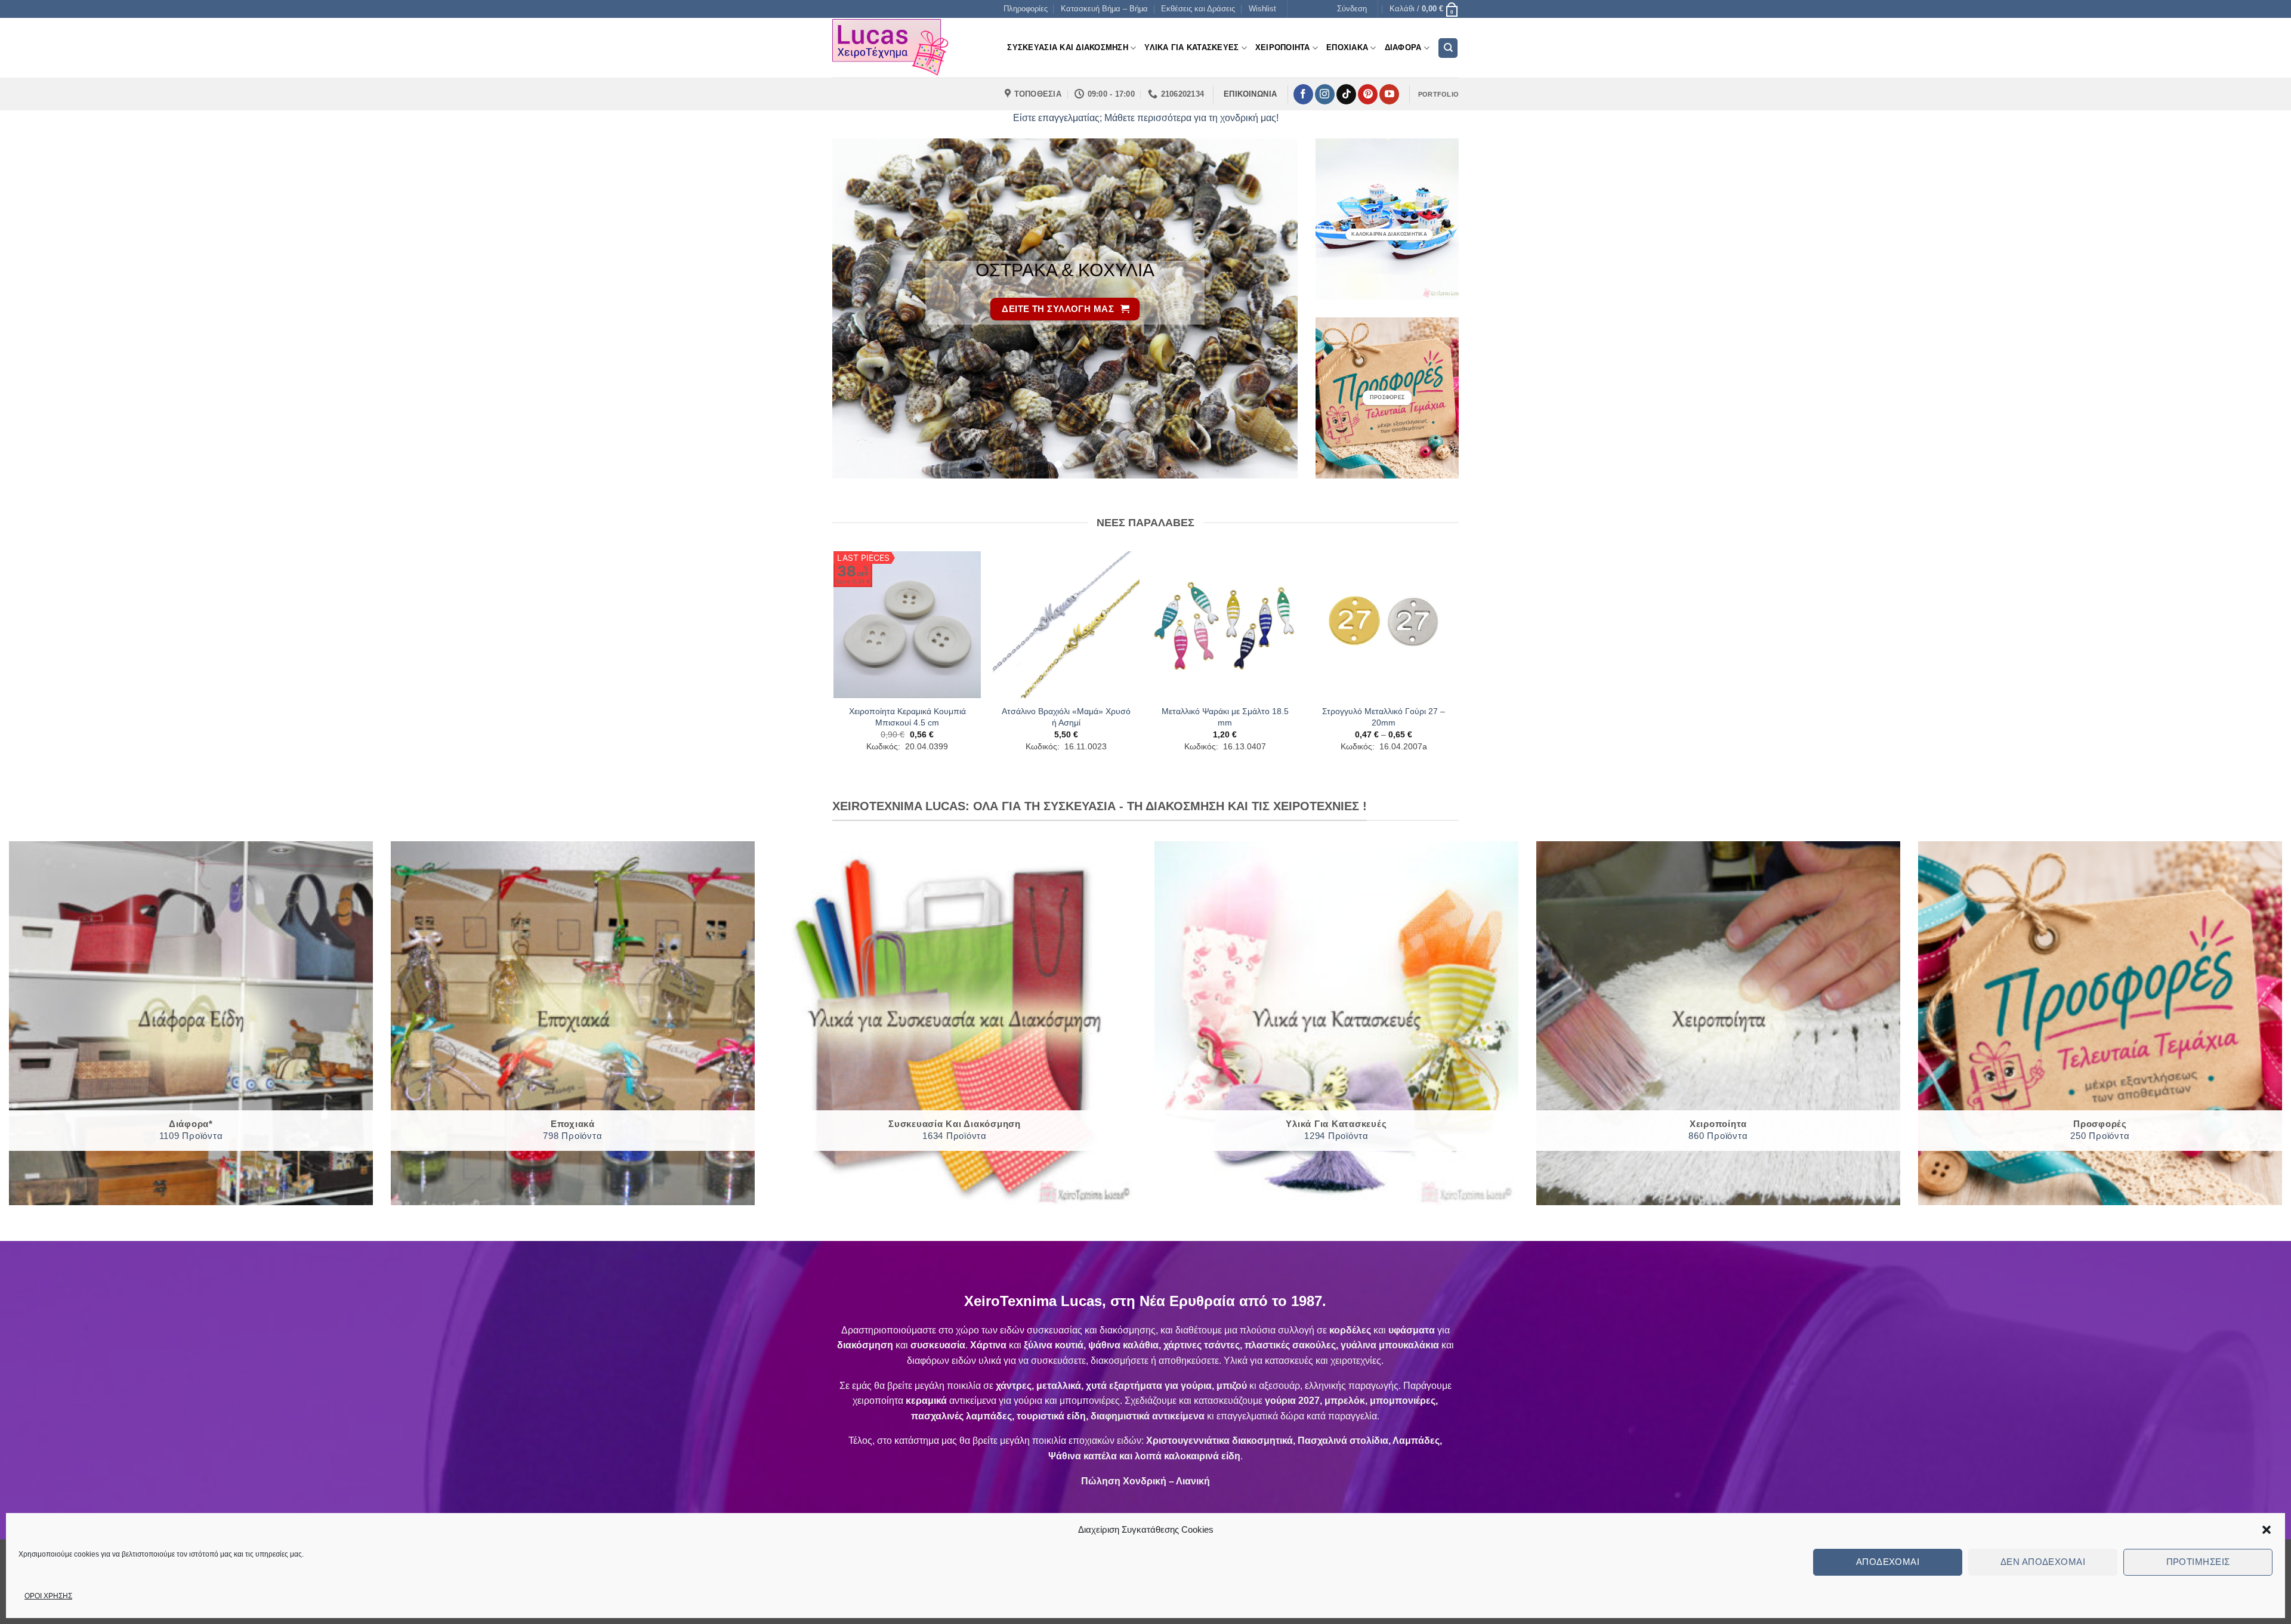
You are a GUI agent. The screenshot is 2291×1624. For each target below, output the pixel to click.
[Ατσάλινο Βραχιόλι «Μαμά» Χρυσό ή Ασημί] (1066, 625)
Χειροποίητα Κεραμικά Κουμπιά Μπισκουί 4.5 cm (907, 717)
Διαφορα (1403, 47)
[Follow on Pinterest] (1368, 94)
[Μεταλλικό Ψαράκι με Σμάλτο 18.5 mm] (1225, 625)
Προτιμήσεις (2198, 1562)
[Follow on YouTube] (1389, 94)
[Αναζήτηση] (1448, 48)
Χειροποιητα (1283, 47)
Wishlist (1262, 9)
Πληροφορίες (1026, 9)
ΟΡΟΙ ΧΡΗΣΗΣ (48, 1596)
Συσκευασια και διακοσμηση (1067, 47)
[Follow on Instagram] (1325, 94)
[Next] (1273, 308)
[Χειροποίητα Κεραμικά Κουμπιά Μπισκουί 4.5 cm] (907, 625)
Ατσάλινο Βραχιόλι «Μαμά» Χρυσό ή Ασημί (1066, 717)
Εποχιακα (1347, 47)
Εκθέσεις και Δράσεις (1198, 9)
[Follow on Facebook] (1303, 94)
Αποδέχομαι (1888, 1562)
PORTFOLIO (1438, 94)
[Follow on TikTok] (1346, 94)
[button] (2267, 1530)
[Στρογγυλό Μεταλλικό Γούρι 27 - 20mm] (1384, 625)
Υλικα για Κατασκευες (1191, 47)
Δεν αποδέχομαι (2043, 1562)
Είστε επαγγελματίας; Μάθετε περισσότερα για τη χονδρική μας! (1146, 118)
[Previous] (857, 308)
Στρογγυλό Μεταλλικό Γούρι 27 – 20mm (1384, 717)
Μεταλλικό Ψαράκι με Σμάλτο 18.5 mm (1225, 717)
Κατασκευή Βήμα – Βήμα (1104, 9)
